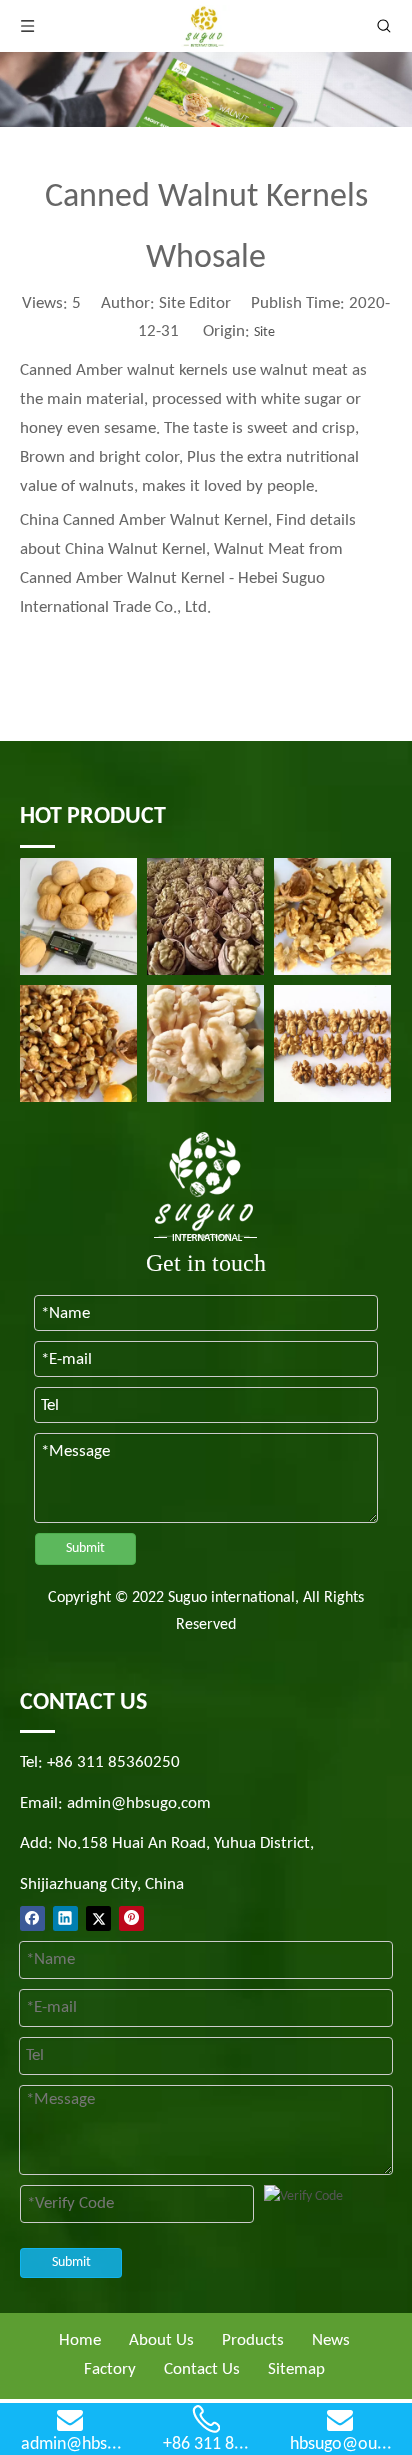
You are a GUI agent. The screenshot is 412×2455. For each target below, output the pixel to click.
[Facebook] (32, 1918)
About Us (161, 2340)
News (331, 2340)
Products (253, 2340)
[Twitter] (98, 1918)
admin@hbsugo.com (139, 1803)
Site (264, 332)
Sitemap (296, 2369)
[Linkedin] (65, 1918)
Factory (110, 2369)
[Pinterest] (131, 1918)
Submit (85, 1548)
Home (80, 2340)
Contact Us (202, 2369)
